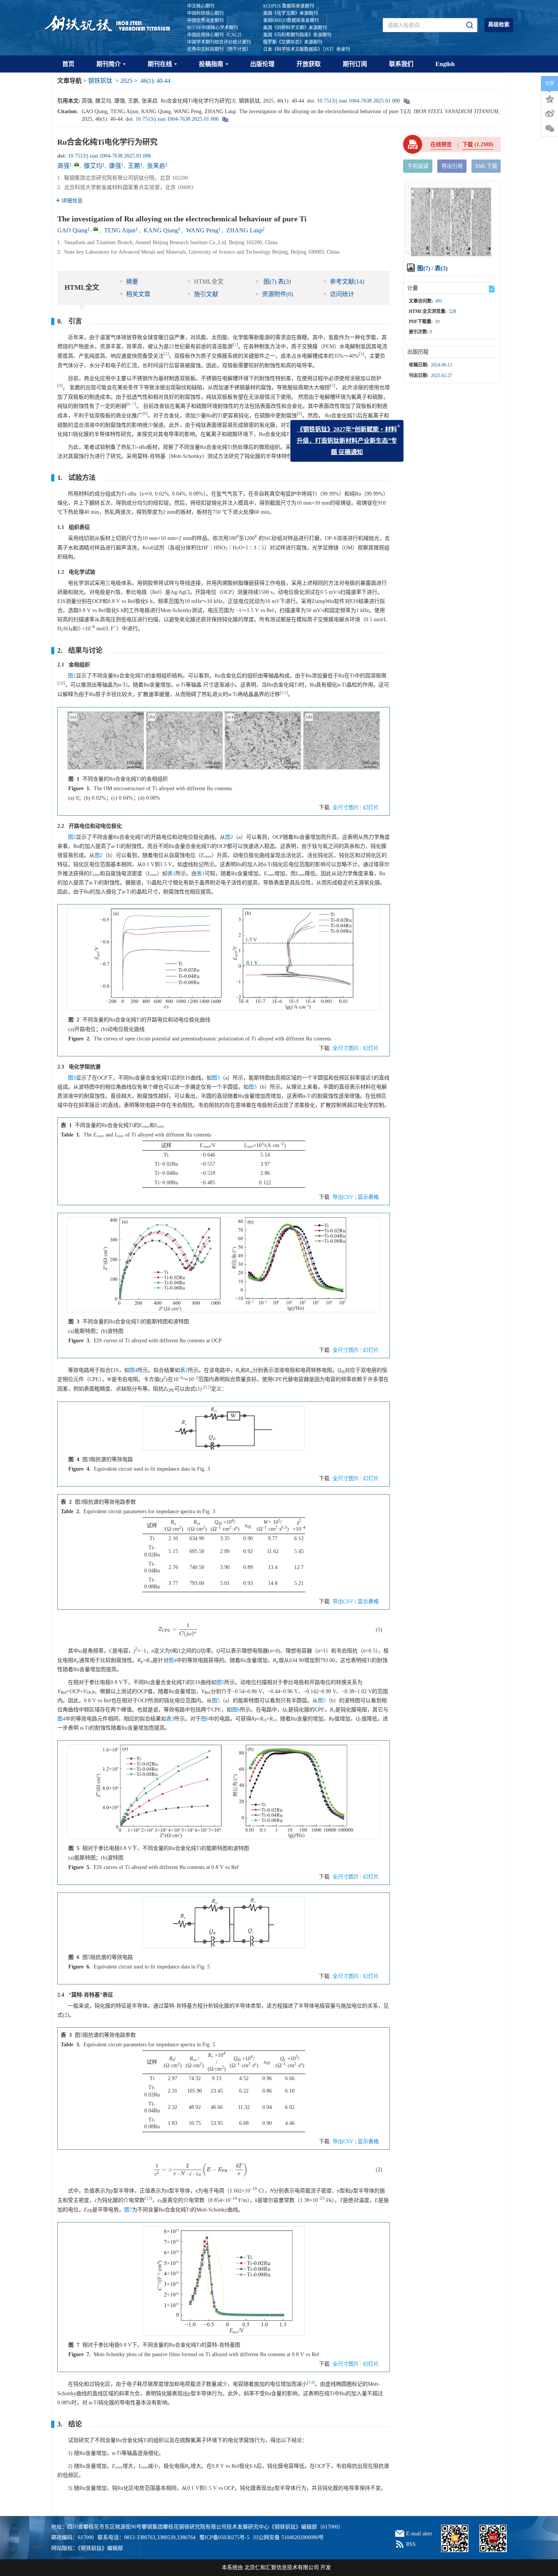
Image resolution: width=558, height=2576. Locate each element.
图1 (72, 676)
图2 (72, 837)
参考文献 (347, 282)
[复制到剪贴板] (406, 101)
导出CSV (344, 1197)
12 (207, 1387)
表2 (184, 1370)
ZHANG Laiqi (244, 230)
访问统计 (342, 294)
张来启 (156, 166)
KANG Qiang (161, 230)
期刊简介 (109, 64)
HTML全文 (209, 282)
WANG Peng (202, 230)
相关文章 (138, 294)
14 (311, 2383)
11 (284, 693)
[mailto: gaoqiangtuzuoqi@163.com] (96, 229)
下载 (478, 144)
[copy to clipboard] (225, 119)
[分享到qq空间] (550, 98)
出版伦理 (262, 64)
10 (61, 683)
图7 (128, 2210)
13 (148, 2198)
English (445, 64)
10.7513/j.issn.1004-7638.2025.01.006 (359, 101)
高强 (63, 166)
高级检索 (499, 24)
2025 (126, 81)
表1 (171, 874)
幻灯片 (371, 807)
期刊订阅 (355, 64)
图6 (236, 1710)
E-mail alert (419, 2534)
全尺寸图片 (346, 807)
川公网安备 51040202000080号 (288, 2537)
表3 (170, 1719)
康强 (115, 166)
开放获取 (309, 64)
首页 (68, 64)
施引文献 (206, 294)
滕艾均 (93, 166)
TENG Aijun (120, 230)
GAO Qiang (72, 230)
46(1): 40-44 (155, 81)
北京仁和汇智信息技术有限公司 (282, 2567)
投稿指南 (211, 64)
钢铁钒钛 (100, 81)
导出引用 (452, 166)
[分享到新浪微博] (550, 114)
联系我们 (401, 64)
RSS (411, 2544)
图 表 (276, 282)
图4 (133, 1370)
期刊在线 (160, 64)
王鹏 (134, 166)
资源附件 (277, 294)
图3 (72, 1078)
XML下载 (486, 166)
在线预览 (441, 144)
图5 (220, 1682)
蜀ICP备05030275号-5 (224, 2537)
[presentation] (178, 1630)
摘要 (132, 282)
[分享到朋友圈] (550, 129)
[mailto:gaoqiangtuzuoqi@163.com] (77, 164)
